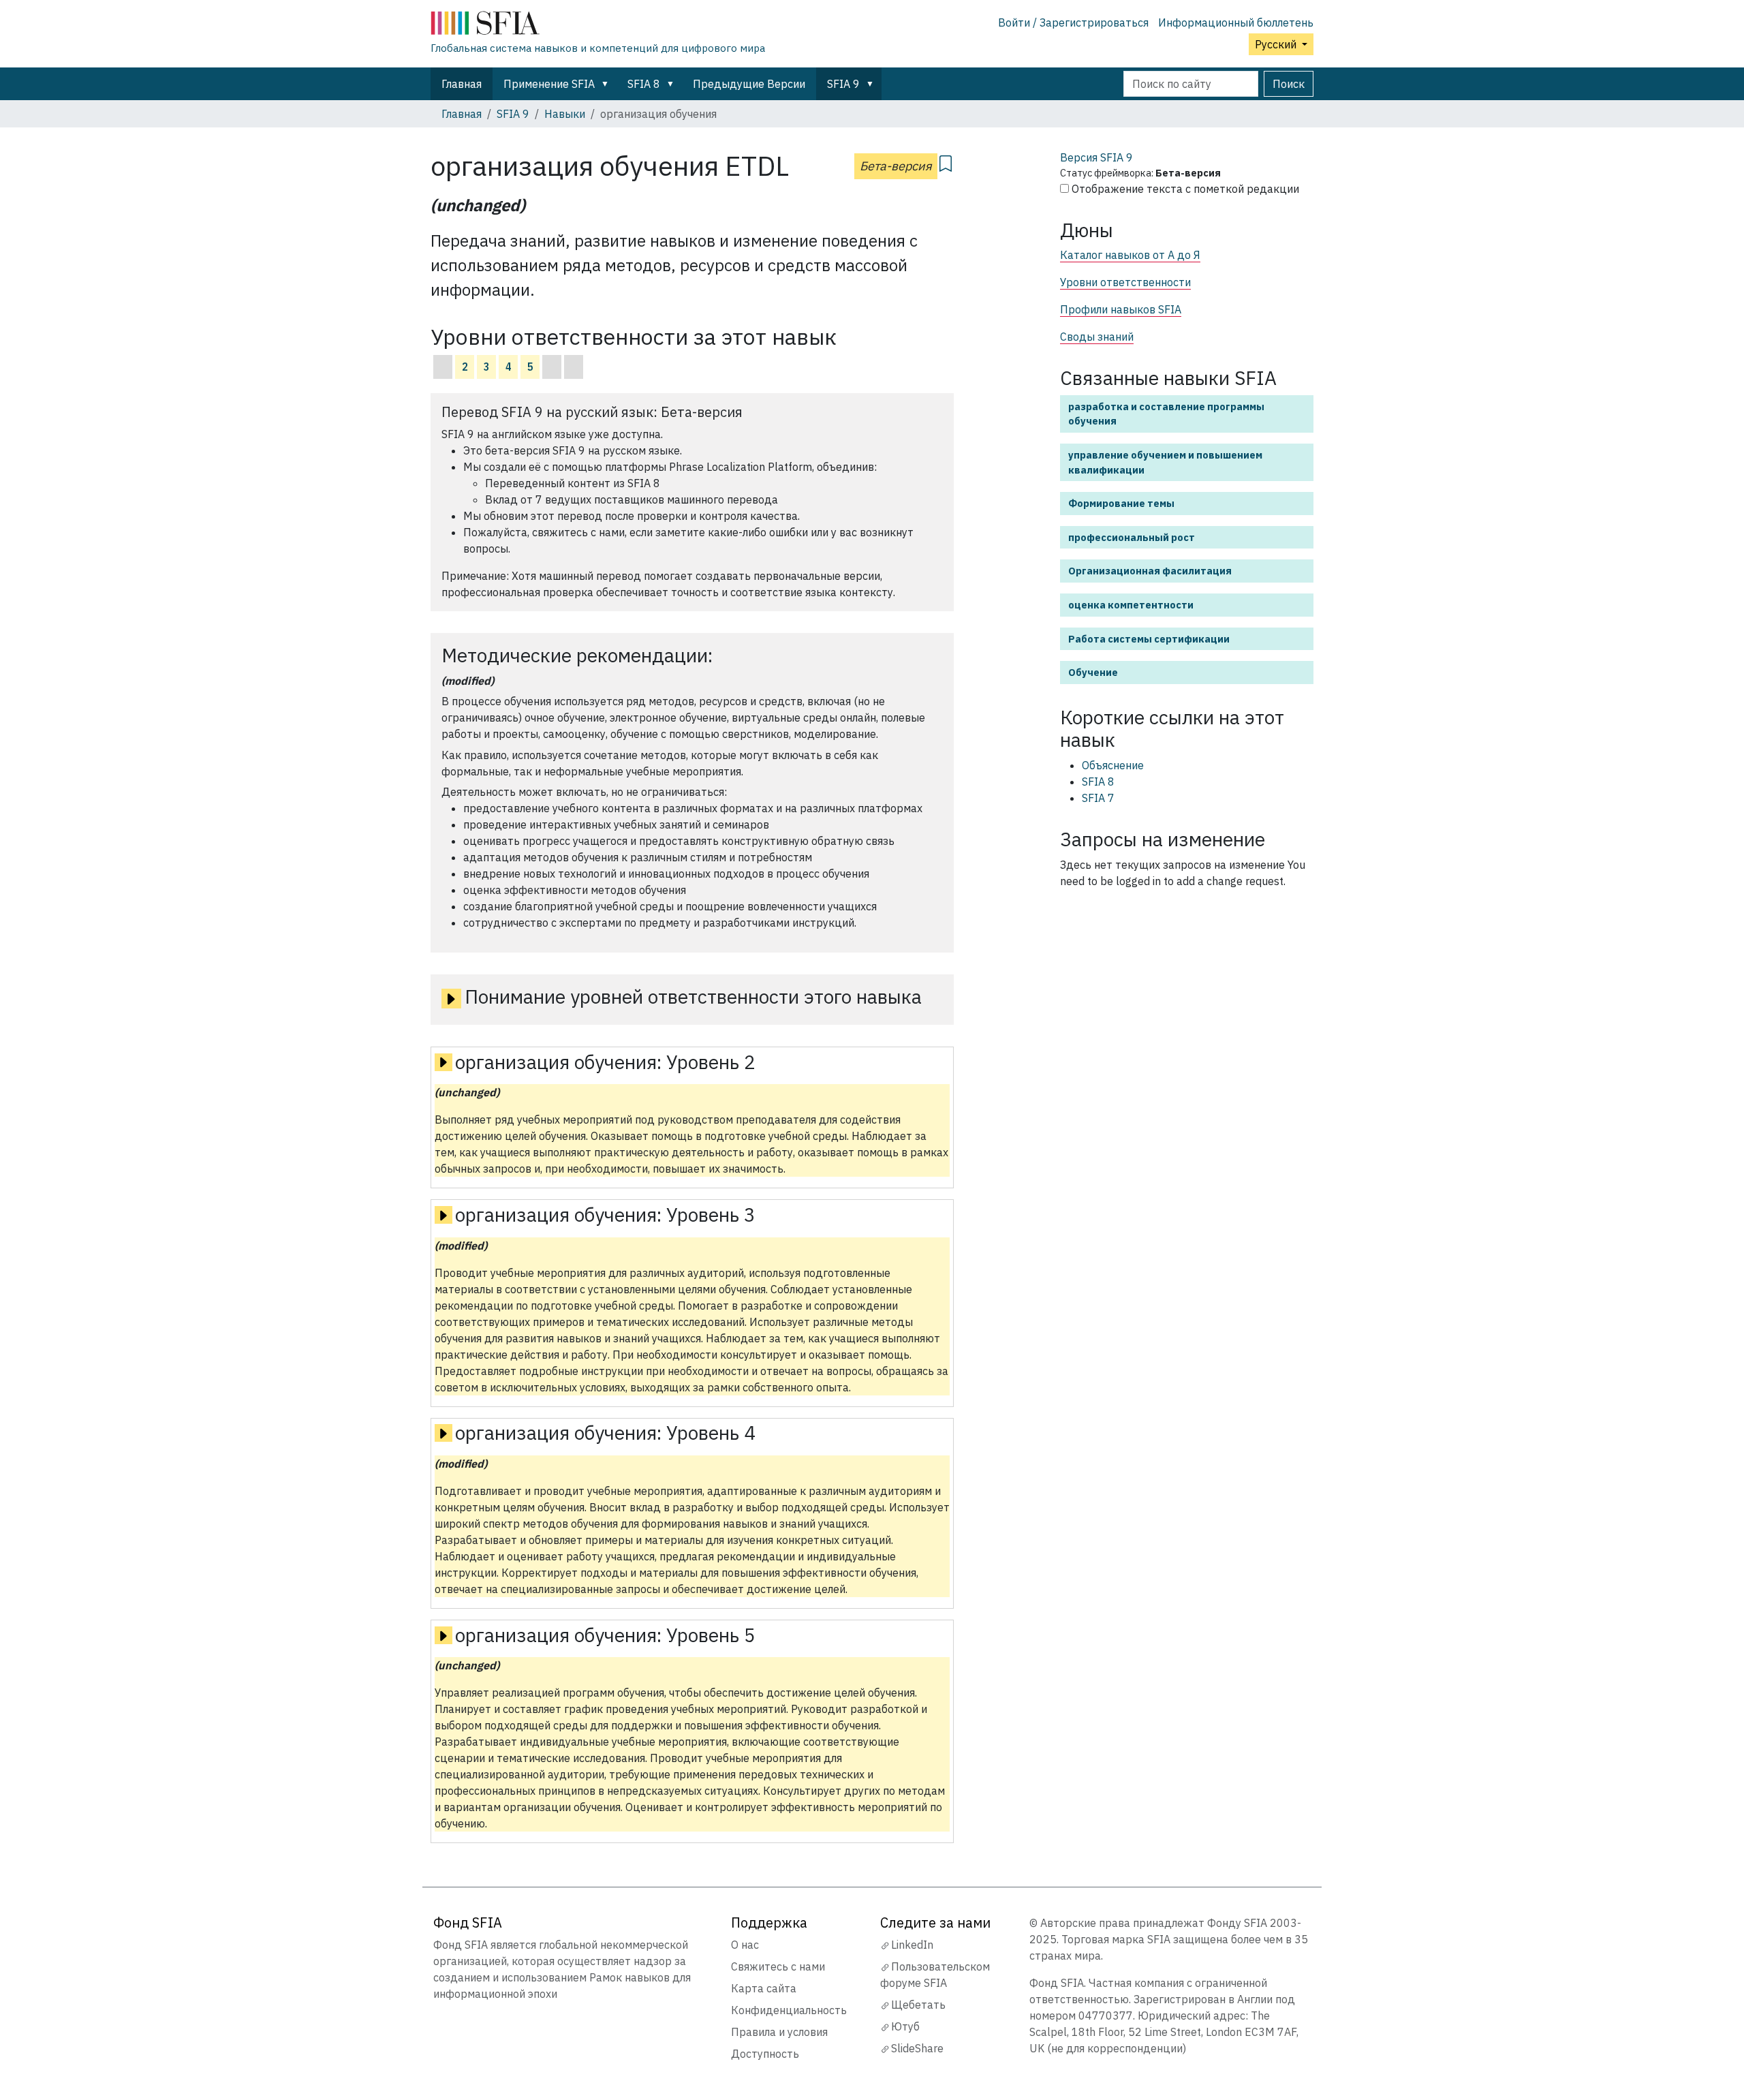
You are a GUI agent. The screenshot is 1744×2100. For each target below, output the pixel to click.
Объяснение (1113, 765)
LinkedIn (912, 1945)
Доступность (765, 2054)
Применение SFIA (549, 84)
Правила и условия (779, 2032)
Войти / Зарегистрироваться (1073, 22)
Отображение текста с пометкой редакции (1185, 189)
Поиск (1289, 84)
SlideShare (917, 2048)
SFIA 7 (1098, 798)
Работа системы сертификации (1149, 639)
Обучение (1093, 672)
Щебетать (918, 2005)
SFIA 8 (644, 84)
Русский (1277, 44)
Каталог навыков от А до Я (1130, 255)
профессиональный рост (1132, 537)
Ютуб (905, 2026)
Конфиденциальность (789, 2010)
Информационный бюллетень (1236, 22)
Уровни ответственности (1125, 282)
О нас (745, 1945)
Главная (462, 84)
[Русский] (598, 26)
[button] (608, 84)
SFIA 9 (843, 84)
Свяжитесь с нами (778, 1966)
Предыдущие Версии (749, 84)
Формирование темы (1121, 503)
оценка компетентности (1131, 605)
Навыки (565, 114)
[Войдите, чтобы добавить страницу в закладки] (946, 161)
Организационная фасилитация (1150, 571)
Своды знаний (1097, 337)
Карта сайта (764, 1988)
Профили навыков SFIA (1121, 309)
